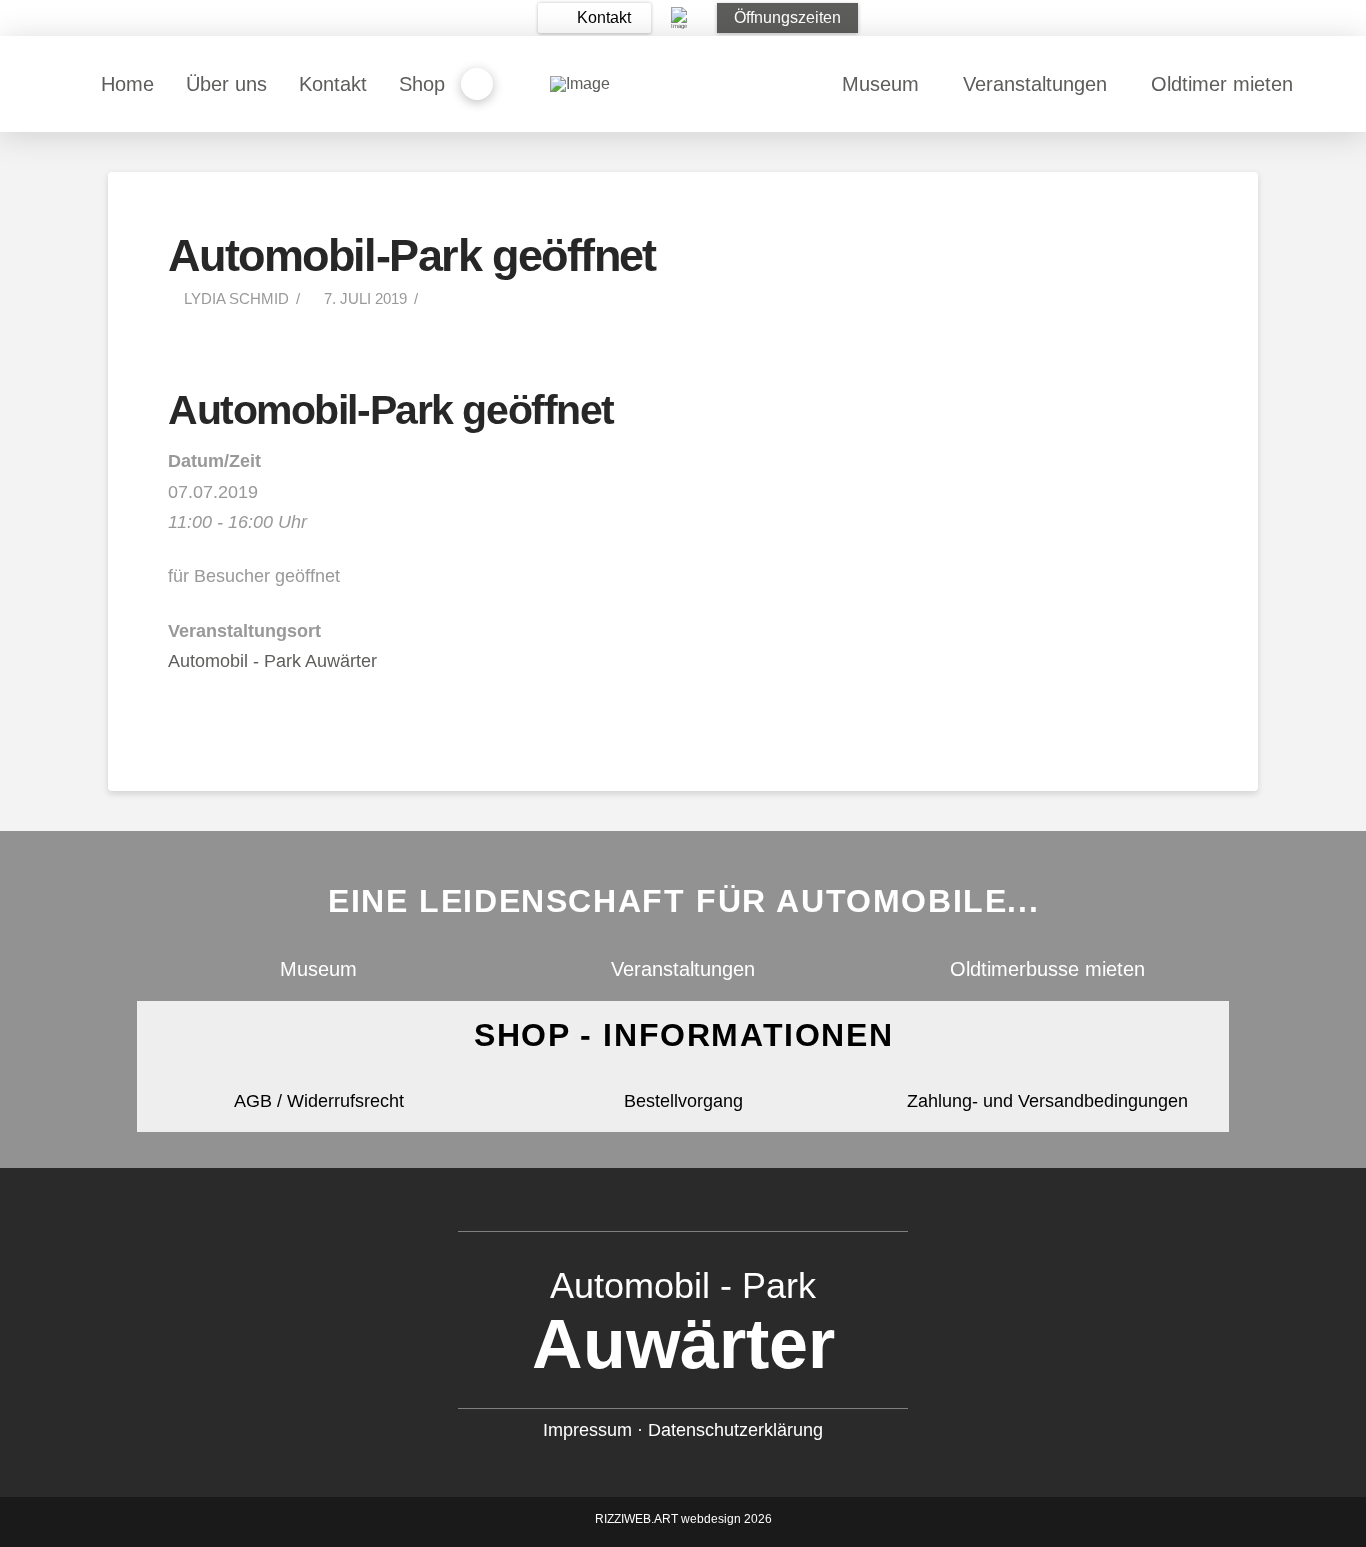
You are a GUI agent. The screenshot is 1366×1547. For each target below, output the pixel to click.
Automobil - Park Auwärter (272, 661)
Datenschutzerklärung (735, 1430)
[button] (594, 18)
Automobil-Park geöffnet (391, 410)
